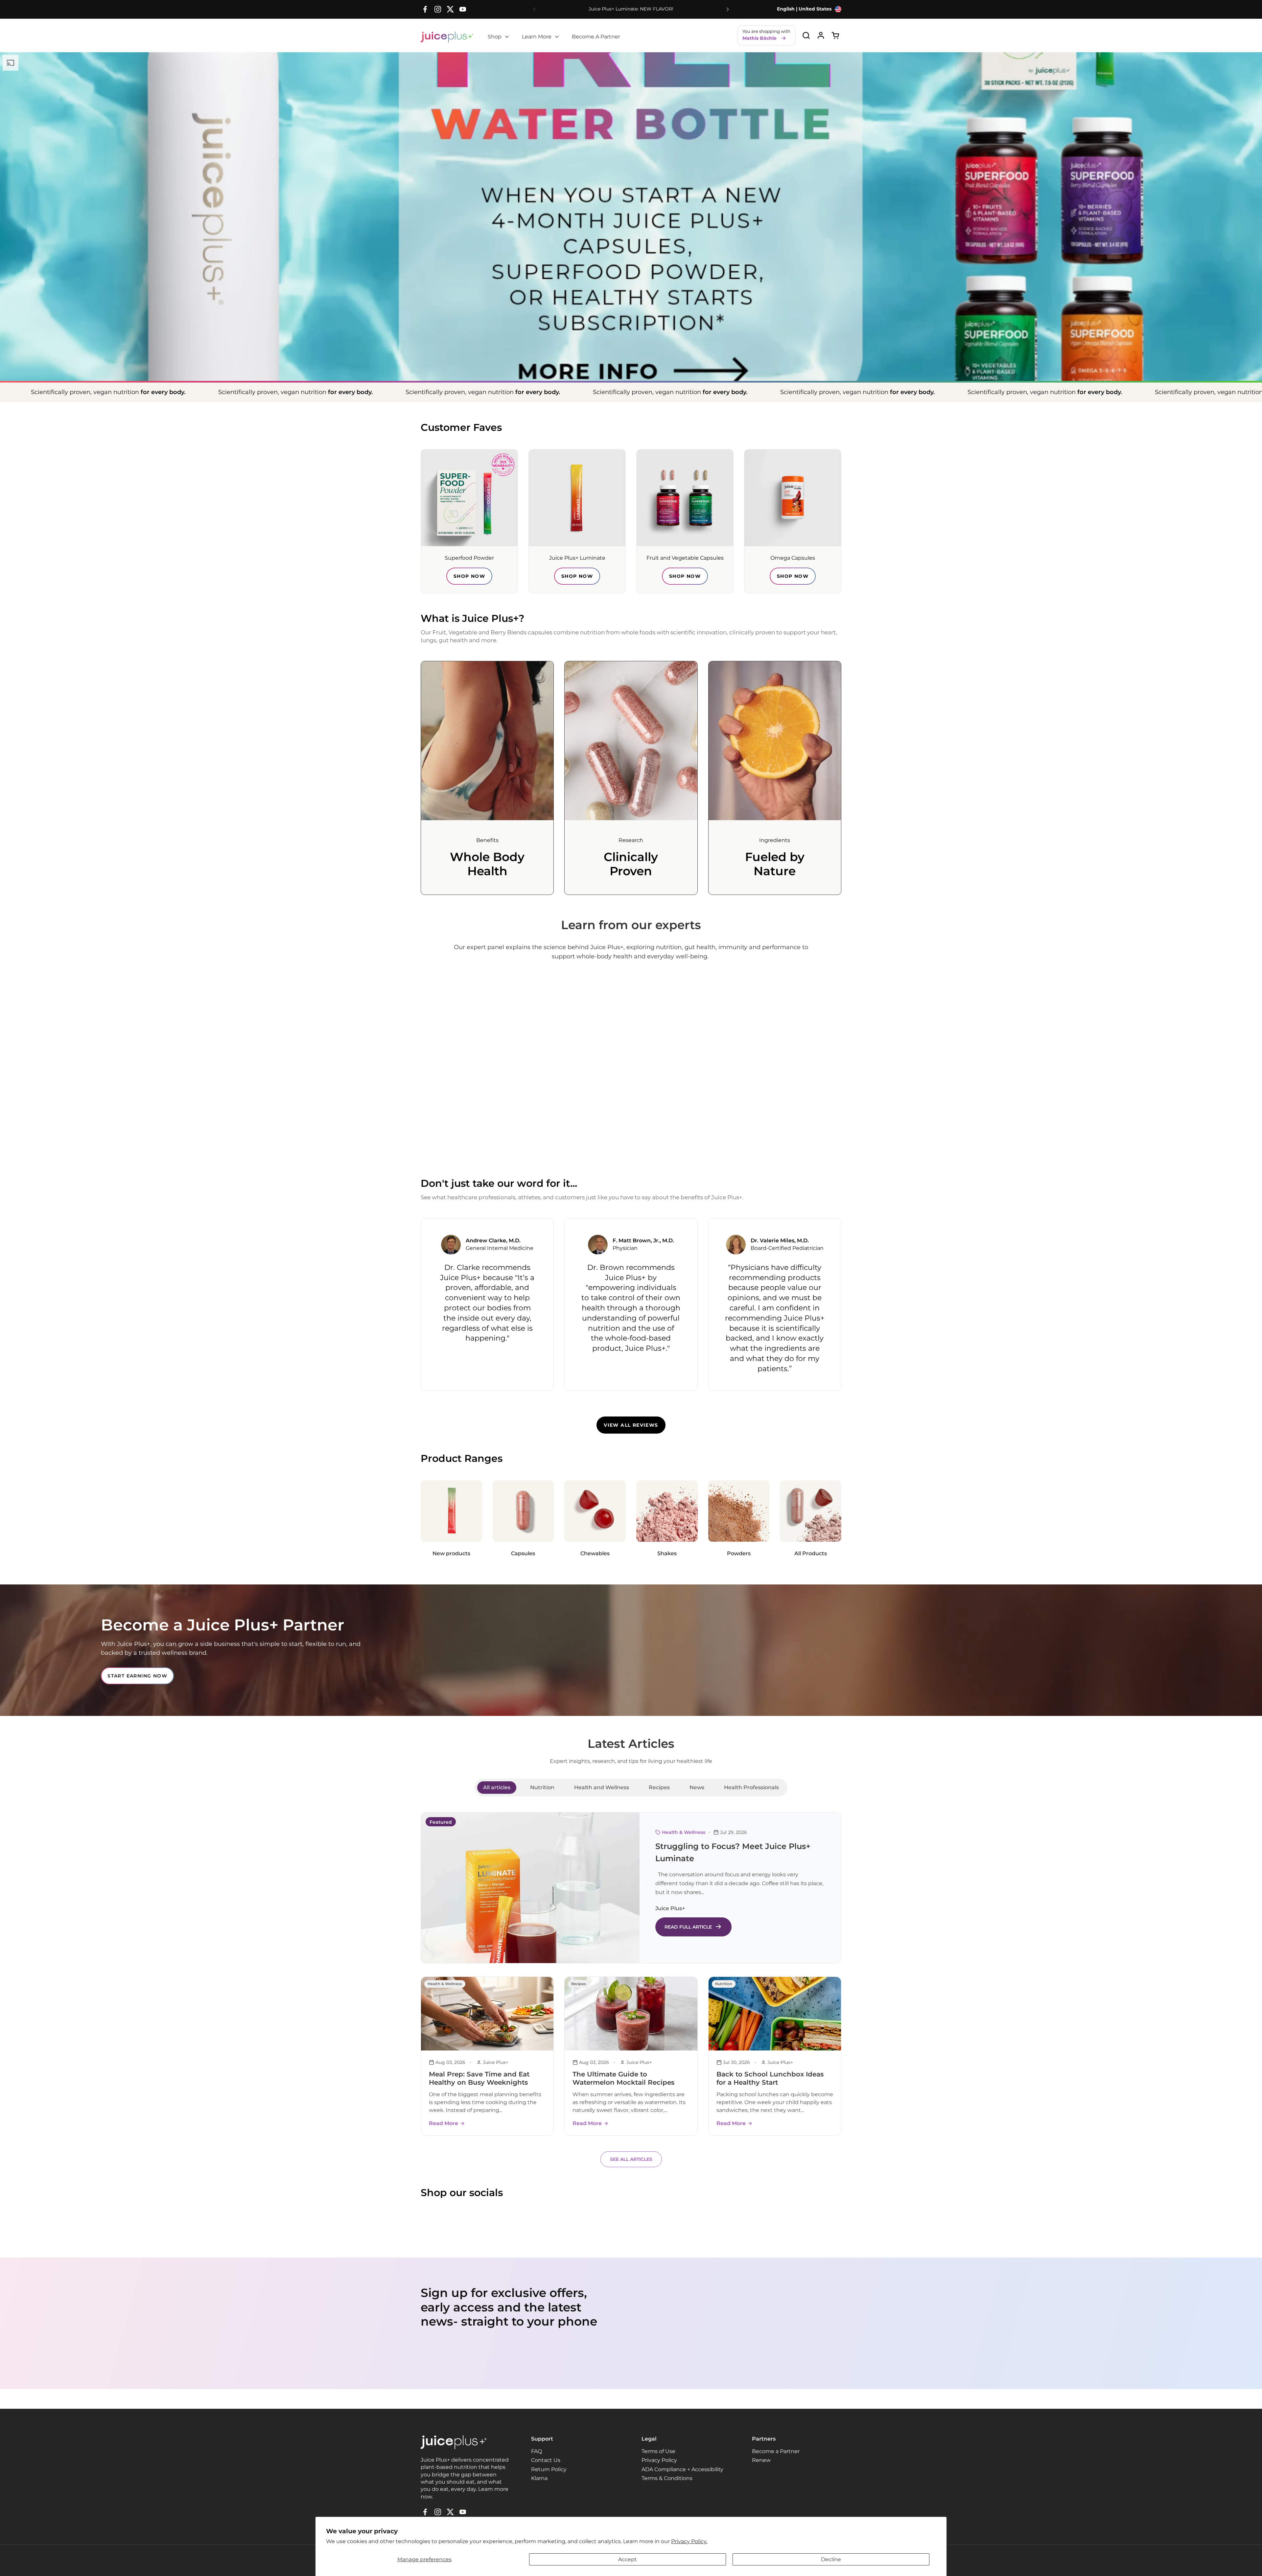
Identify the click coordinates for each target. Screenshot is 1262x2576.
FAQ (537, 2451)
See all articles (631, 2159)
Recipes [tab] (659, 1787)
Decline (831, 2559)
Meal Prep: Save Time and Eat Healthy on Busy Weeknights (479, 2078)
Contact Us (546, 2460)
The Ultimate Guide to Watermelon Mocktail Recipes (623, 2078)
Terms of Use (658, 2451)
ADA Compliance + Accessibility (682, 2469)
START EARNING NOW (137, 1676)
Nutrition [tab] (542, 1787)
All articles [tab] (497, 1787)
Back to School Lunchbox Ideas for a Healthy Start (770, 2078)
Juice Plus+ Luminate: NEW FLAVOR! (631, 9)
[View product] (821, 35)
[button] (806, 35)
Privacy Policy (659, 2460)
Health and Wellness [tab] (602, 1787)
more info (631, 319)
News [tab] (697, 1787)
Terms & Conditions (667, 2478)
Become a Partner (776, 2451)
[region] (631, 1304)
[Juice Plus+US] (447, 37)
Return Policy (549, 2469)
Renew (761, 2460)
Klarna (539, 2478)
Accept (628, 2559)
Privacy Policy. (689, 2541)
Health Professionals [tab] (751, 1787)
